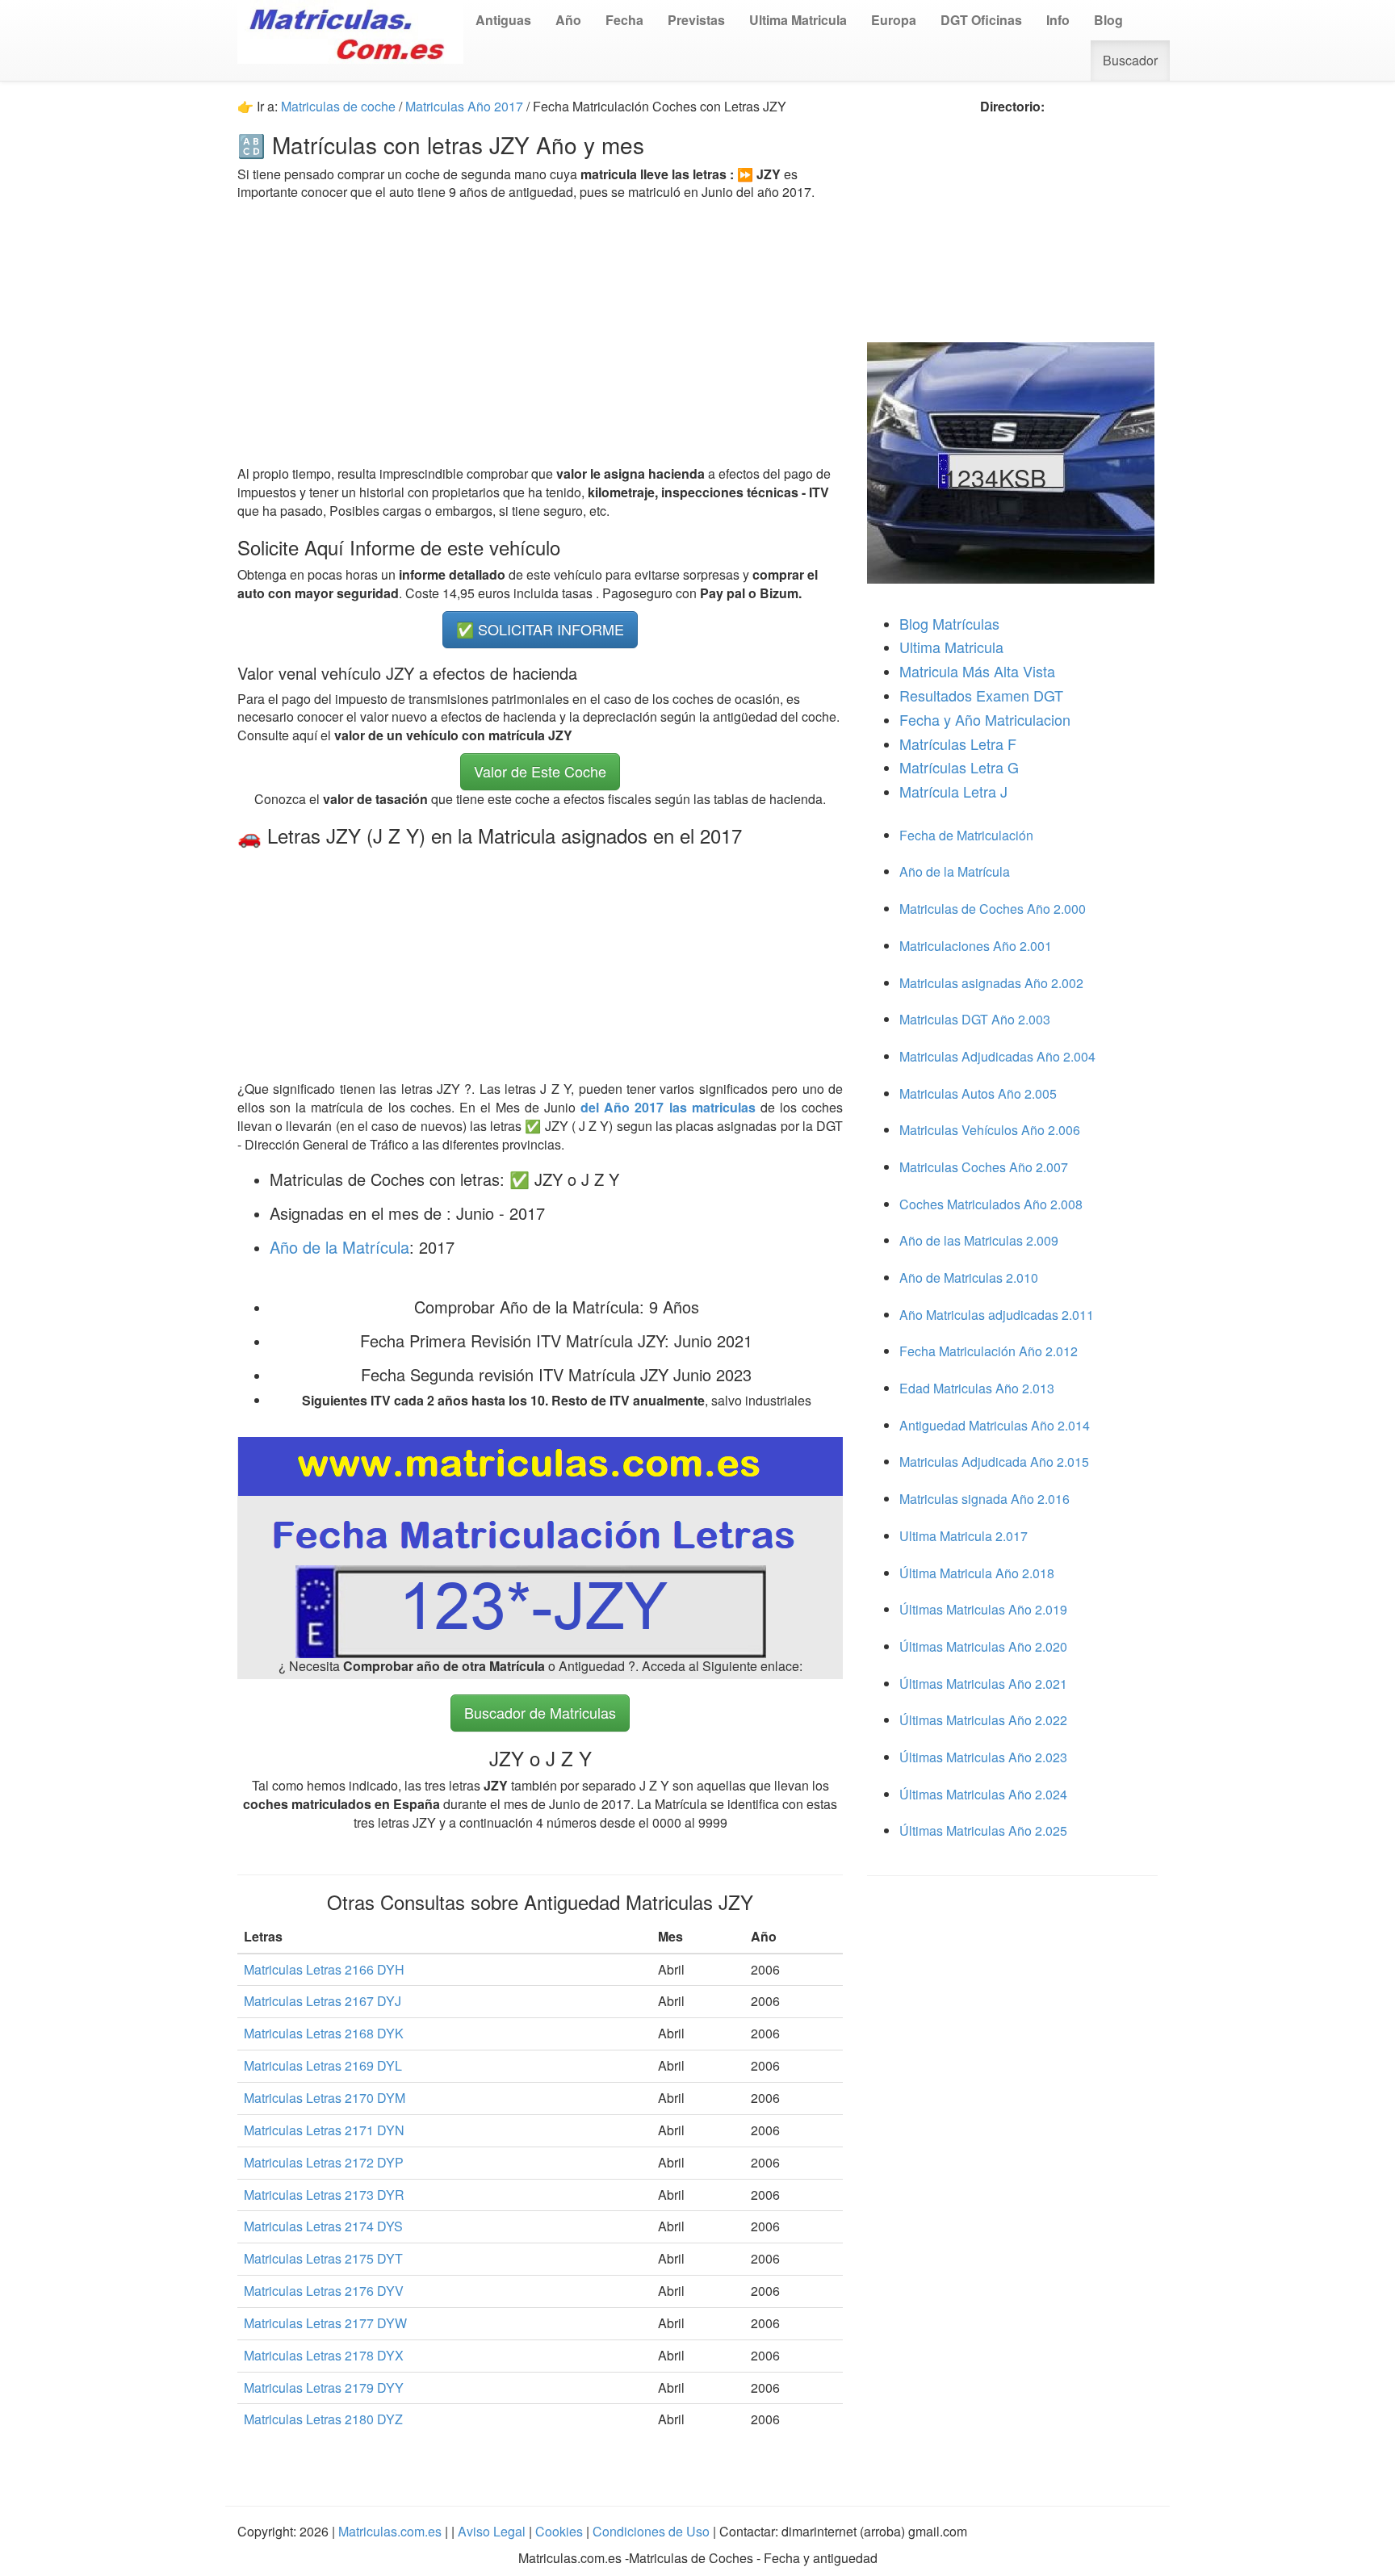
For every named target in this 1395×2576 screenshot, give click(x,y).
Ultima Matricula (951, 647)
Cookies (561, 2531)
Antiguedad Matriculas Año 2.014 (995, 1425)
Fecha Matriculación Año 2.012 (989, 1351)
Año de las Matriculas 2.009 (979, 1240)
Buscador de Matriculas (540, 1712)
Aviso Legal (493, 2531)
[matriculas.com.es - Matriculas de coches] (350, 30)
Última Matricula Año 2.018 (977, 1573)
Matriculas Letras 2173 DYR (324, 2195)
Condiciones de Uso (651, 2531)
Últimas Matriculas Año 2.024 (983, 1794)
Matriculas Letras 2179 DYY (324, 2388)
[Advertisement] (540, 333)
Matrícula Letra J (953, 791)
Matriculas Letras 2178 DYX (324, 2355)
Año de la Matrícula (339, 1247)
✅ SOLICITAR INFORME (540, 629)
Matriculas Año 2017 (464, 106)
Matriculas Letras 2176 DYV (324, 2291)
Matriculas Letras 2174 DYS (323, 2226)
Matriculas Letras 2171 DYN (324, 2130)
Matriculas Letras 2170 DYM (325, 2098)
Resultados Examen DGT (981, 695)
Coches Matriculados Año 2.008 (991, 1204)
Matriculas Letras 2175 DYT (323, 2258)
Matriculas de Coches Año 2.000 (993, 909)
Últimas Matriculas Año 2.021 (983, 1684)
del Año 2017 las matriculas (670, 1107)
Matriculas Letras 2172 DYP (324, 2162)
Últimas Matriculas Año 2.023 (983, 1757)
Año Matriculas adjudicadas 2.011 (997, 1315)
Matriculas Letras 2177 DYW (325, 2323)
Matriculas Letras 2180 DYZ (323, 2419)
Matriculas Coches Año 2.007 (984, 1167)
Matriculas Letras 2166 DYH (324, 1969)
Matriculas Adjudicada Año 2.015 (994, 1462)
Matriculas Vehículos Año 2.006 (990, 1130)
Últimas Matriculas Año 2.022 (983, 1720)
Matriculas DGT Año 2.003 (975, 1019)
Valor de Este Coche (540, 771)
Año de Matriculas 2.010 (969, 1278)
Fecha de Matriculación (966, 835)
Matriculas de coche (338, 106)
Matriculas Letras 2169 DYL (323, 2065)
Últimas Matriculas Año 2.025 (983, 1830)
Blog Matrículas (949, 623)
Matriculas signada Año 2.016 (984, 1499)
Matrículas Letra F (958, 743)
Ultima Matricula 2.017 (964, 1536)
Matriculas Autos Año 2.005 (978, 1093)
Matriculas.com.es (390, 2531)
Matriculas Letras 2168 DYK (324, 2033)
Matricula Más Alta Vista (977, 671)
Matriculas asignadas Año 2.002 (991, 983)
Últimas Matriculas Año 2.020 (983, 1646)
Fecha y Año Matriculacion (985, 719)
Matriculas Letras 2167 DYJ (323, 2001)
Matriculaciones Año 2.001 (976, 946)
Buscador (1130, 60)
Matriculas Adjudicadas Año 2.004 (997, 1056)
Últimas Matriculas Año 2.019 (983, 1609)
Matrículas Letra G (959, 767)
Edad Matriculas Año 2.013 (977, 1388)
